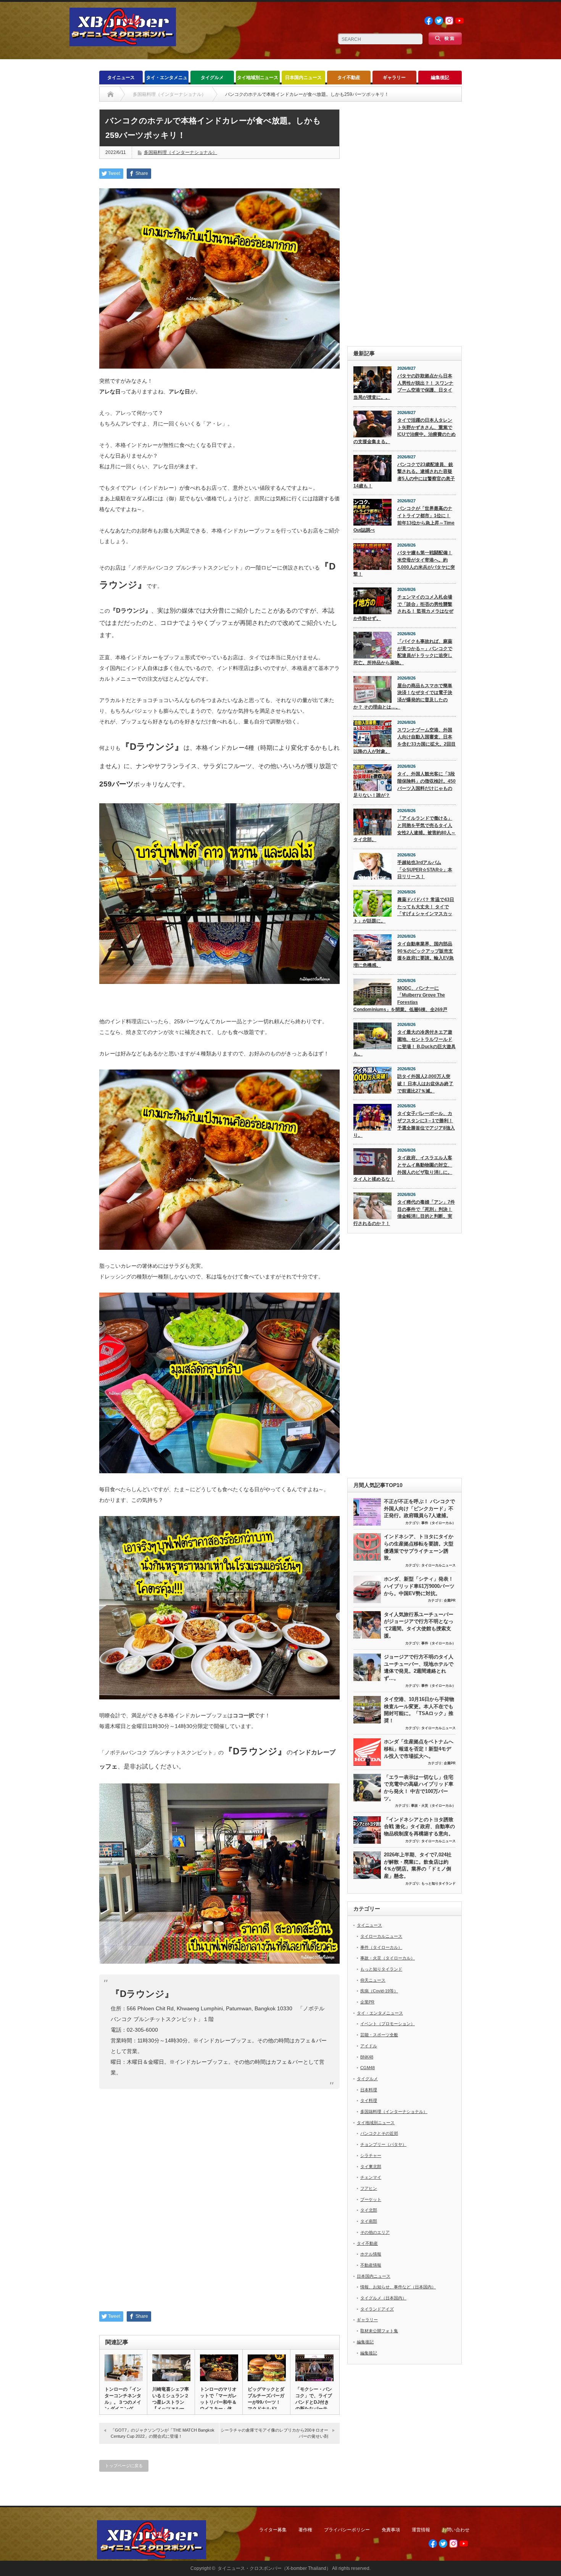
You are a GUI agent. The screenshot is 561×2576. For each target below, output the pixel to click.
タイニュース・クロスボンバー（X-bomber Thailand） (274, 2568)
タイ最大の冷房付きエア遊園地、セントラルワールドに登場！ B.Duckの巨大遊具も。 (405, 1043)
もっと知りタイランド (438, 1883)
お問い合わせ (456, 2530)
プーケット (371, 2199)
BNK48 (367, 2057)
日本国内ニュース (303, 78)
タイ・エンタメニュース (167, 80)
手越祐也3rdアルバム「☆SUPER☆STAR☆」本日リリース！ (425, 870)
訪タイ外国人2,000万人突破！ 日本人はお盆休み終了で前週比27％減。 (425, 1083)
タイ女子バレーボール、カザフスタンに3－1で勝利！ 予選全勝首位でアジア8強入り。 (404, 1124)
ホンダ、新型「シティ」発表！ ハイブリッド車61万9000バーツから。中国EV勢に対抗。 (419, 1586)
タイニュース (121, 78)
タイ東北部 (371, 2167)
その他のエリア (375, 2232)
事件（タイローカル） (438, 1523)
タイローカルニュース (438, 1565)
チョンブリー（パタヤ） (383, 2144)
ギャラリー (394, 78)
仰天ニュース (373, 1980)
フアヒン (369, 2188)
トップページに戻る (124, 2466)
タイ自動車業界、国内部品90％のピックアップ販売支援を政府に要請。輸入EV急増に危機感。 (404, 955)
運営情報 (421, 2530)
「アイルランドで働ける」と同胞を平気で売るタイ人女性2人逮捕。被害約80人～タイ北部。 (405, 829)
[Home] (110, 94)
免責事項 (391, 2530)
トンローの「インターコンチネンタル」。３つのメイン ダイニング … (123, 2399)
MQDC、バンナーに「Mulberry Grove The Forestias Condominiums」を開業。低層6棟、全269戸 (400, 999)
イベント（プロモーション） (388, 2024)
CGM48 (368, 2068)
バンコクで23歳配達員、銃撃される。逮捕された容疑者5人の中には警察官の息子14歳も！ (404, 475)
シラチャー (371, 2155)
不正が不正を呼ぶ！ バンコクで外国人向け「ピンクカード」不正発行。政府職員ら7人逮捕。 (419, 1508)
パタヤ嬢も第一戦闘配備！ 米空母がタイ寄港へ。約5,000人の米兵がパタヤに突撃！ (404, 563)
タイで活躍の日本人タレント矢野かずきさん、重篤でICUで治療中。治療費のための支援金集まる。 (405, 431)
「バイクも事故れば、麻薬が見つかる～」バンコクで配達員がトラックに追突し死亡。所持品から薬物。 (403, 652)
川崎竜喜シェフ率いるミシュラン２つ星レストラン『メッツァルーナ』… (171, 2402)
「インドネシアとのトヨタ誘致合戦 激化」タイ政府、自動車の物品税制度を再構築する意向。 (419, 1827)
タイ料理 (369, 2100)
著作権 (305, 2530)
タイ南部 (369, 2221)
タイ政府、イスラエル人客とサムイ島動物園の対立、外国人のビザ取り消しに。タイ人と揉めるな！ (403, 1168)
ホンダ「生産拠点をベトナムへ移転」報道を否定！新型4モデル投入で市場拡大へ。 (419, 1749)
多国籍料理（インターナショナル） (181, 152)
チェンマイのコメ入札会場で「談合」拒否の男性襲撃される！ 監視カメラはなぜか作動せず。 (403, 608)
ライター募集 (273, 2530)
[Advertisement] (405, 224)
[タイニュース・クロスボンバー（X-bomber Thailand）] (123, 43)
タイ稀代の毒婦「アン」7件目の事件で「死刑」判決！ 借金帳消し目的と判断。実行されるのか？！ (404, 1213)
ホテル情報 (371, 2254)
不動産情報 (371, 2265)
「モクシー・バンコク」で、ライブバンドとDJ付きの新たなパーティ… (314, 2402)
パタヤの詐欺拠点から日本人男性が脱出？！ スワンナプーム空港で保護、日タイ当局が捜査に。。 (403, 387)
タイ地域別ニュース (258, 78)
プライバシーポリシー (347, 2530)
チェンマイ (371, 2177)
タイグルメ (212, 78)
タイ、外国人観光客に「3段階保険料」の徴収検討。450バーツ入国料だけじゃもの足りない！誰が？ (405, 785)
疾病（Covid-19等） (379, 1991)
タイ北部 (369, 2210)
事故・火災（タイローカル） (433, 1806)
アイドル (369, 2046)
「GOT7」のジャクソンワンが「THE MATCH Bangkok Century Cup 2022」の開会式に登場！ (163, 2433)
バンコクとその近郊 (379, 2133)
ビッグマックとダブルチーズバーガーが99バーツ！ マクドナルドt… (266, 2399)
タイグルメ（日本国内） (383, 2298)
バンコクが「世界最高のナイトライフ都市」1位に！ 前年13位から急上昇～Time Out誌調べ (404, 519)
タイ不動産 (349, 78)
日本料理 (369, 2090)
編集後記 (440, 78)
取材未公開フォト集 (379, 2331)
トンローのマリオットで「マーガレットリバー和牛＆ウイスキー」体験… (218, 2402)
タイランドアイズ (377, 2309)
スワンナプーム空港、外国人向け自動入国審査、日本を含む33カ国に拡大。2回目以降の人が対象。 (405, 741)
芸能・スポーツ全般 (379, 2035)
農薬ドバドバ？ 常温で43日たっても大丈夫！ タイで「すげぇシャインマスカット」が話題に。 (404, 910)
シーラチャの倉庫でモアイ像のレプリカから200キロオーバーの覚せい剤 (274, 2433)
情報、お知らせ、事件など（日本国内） (398, 2287)
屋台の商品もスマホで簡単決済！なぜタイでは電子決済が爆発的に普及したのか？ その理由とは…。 (403, 696)
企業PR (450, 1600)
